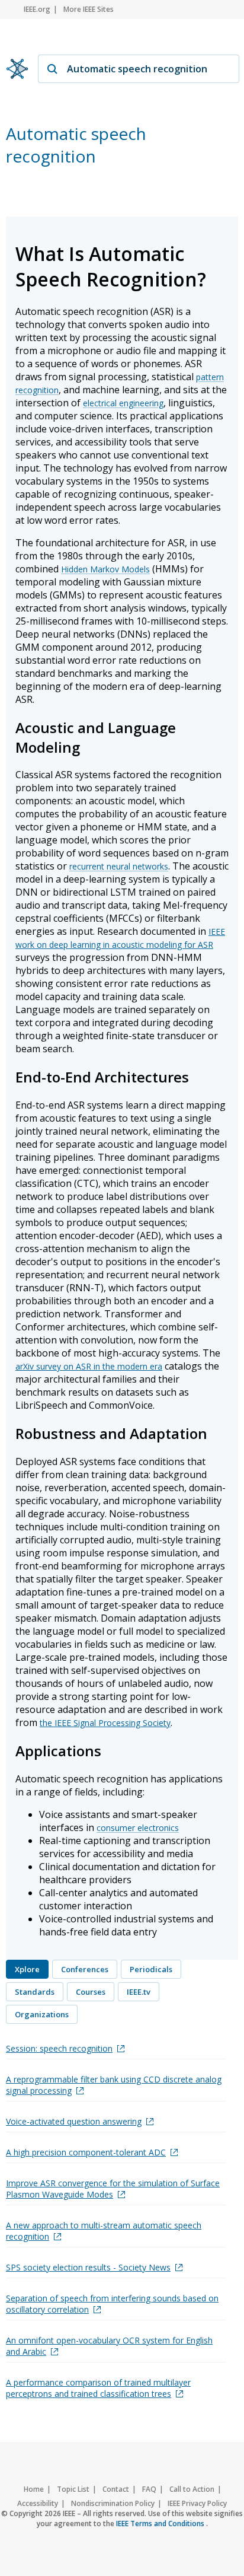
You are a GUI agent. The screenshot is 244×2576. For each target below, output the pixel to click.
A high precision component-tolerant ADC (86, 2152)
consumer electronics (138, 1828)
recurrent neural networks (119, 866)
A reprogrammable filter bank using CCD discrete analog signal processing (114, 2085)
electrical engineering (123, 403)
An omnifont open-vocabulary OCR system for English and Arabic (109, 2346)
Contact (116, 2489)
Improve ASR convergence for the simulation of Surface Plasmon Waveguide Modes (113, 2189)
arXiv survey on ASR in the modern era (89, 1366)
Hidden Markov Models (105, 569)
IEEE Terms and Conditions (161, 2524)
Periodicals (151, 1969)
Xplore (27, 1969)
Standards (35, 1992)
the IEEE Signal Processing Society (105, 1723)
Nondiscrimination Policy (113, 2503)
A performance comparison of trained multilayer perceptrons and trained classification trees (98, 2388)
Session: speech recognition (59, 2048)
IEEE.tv (139, 1992)
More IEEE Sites (89, 9)
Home (34, 2489)
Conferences (85, 1969)
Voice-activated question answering (74, 2121)
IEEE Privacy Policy (197, 2503)
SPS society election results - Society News (88, 2267)
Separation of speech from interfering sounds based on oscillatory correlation (112, 2304)
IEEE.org (37, 9)
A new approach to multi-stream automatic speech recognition (104, 2231)
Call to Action (192, 2489)
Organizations (42, 2014)
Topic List (73, 2489)
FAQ (149, 2489)
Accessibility (38, 2503)
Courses (91, 1992)
